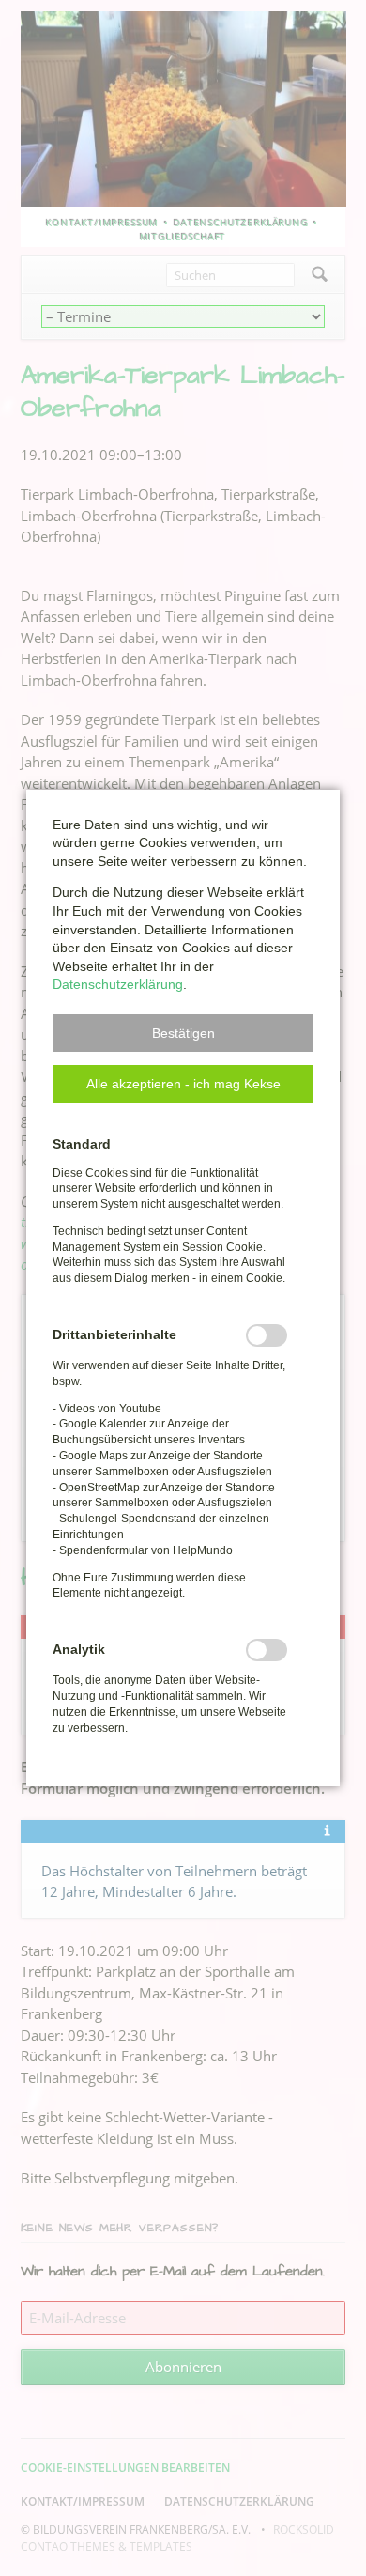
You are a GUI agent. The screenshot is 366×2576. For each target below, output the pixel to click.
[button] (183, 1033)
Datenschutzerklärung (118, 984)
